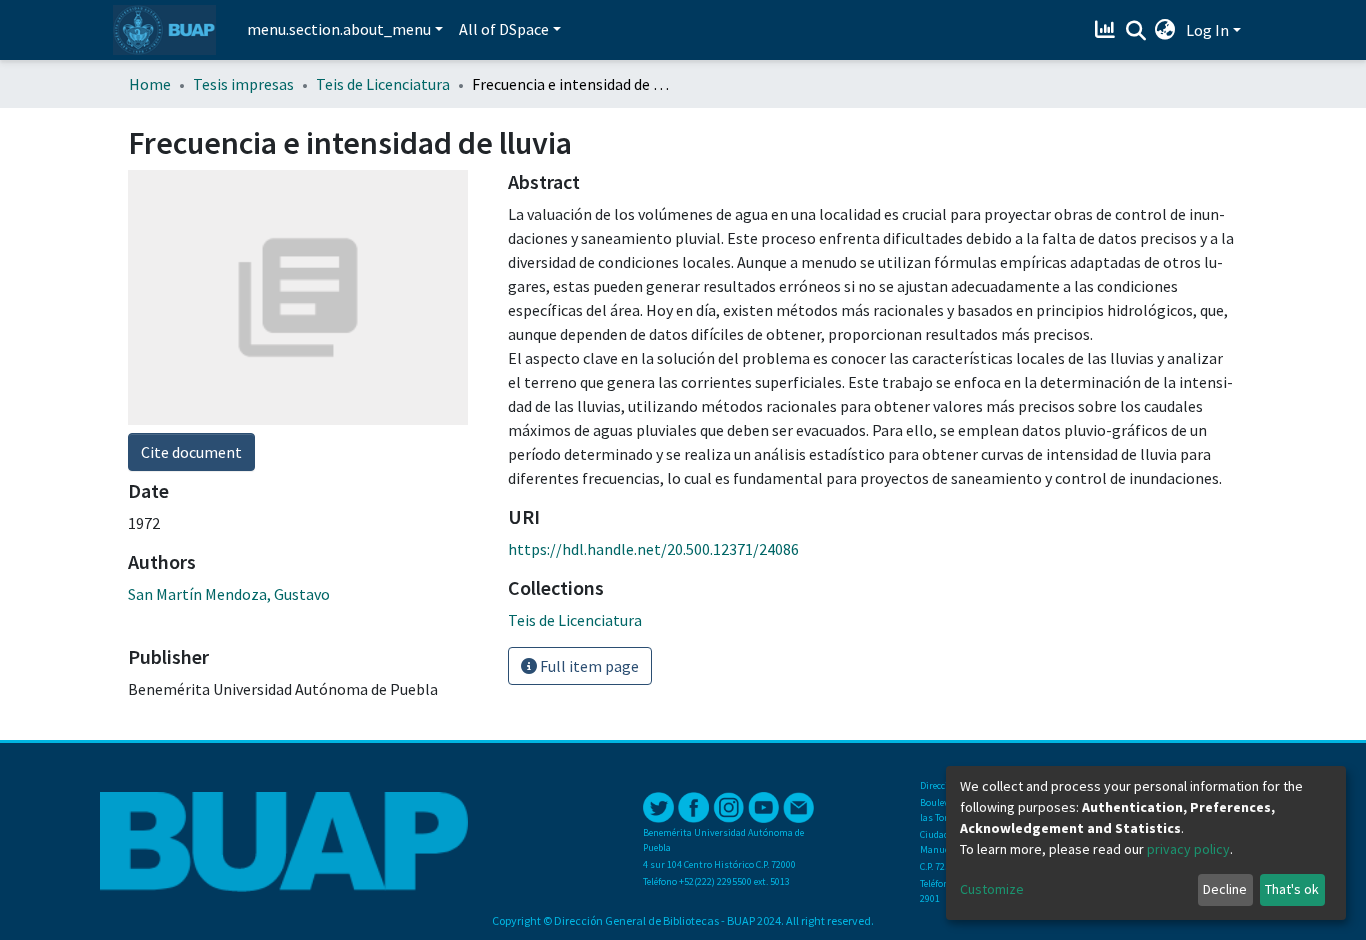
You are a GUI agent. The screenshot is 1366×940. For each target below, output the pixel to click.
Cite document (191, 452)
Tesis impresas (243, 84)
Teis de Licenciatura (383, 84)
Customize (992, 889)
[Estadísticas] (1107, 30)
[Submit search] (1135, 31)
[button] (1165, 30)
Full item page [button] (588, 666)
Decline (1225, 889)
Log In (1207, 30)
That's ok (1292, 889)
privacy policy (1188, 849)
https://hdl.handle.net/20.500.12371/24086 (653, 549)
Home (150, 84)
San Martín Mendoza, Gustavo (229, 594)
